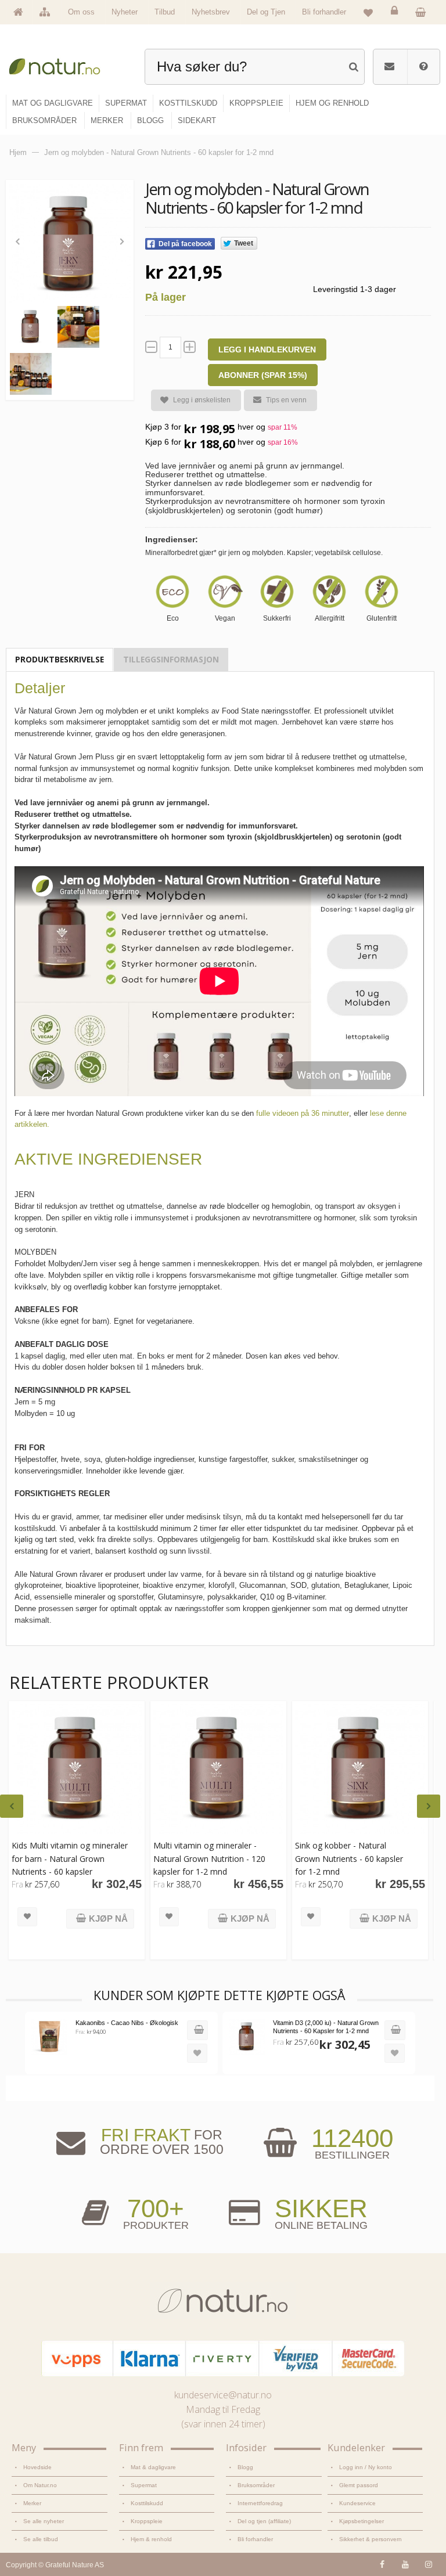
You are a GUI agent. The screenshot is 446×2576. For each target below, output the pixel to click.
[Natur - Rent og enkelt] (60, 64)
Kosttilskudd (147, 2503)
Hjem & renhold (151, 2539)
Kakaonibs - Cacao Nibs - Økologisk (127, 2023)
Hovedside (37, 2467)
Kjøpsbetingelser (362, 2521)
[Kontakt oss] (389, 67)
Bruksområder (256, 2485)
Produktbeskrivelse (60, 659)
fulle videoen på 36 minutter (303, 1113)
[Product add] (423, 12)
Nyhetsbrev (211, 12)
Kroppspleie (147, 2521)
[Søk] (353, 65)
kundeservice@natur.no (223, 2395)
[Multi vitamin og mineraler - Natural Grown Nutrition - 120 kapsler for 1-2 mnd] (218, 1769)
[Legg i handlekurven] (197, 2030)
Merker (32, 2503)
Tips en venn (286, 400)
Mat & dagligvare (153, 2467)
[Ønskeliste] (368, 12)
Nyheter (125, 12)
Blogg (245, 2467)
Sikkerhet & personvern (371, 2539)
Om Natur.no (40, 2485)
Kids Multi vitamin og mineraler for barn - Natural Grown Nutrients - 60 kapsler (70, 1858)
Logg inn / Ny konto (366, 2467)
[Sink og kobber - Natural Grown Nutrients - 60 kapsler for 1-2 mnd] (360, 1769)
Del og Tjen (266, 12)
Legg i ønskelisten (202, 400)
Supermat (144, 2485)
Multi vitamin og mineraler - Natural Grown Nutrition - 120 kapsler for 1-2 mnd (209, 1858)
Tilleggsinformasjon (171, 659)
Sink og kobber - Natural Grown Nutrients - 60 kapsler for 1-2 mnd (349, 1858)
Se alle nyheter (44, 2521)
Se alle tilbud (41, 2539)
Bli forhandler (324, 12)
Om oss (81, 12)
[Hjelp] (423, 67)
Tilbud (165, 12)
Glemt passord (359, 2485)
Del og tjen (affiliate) (264, 2521)
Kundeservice (357, 2503)
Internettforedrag (260, 2503)
